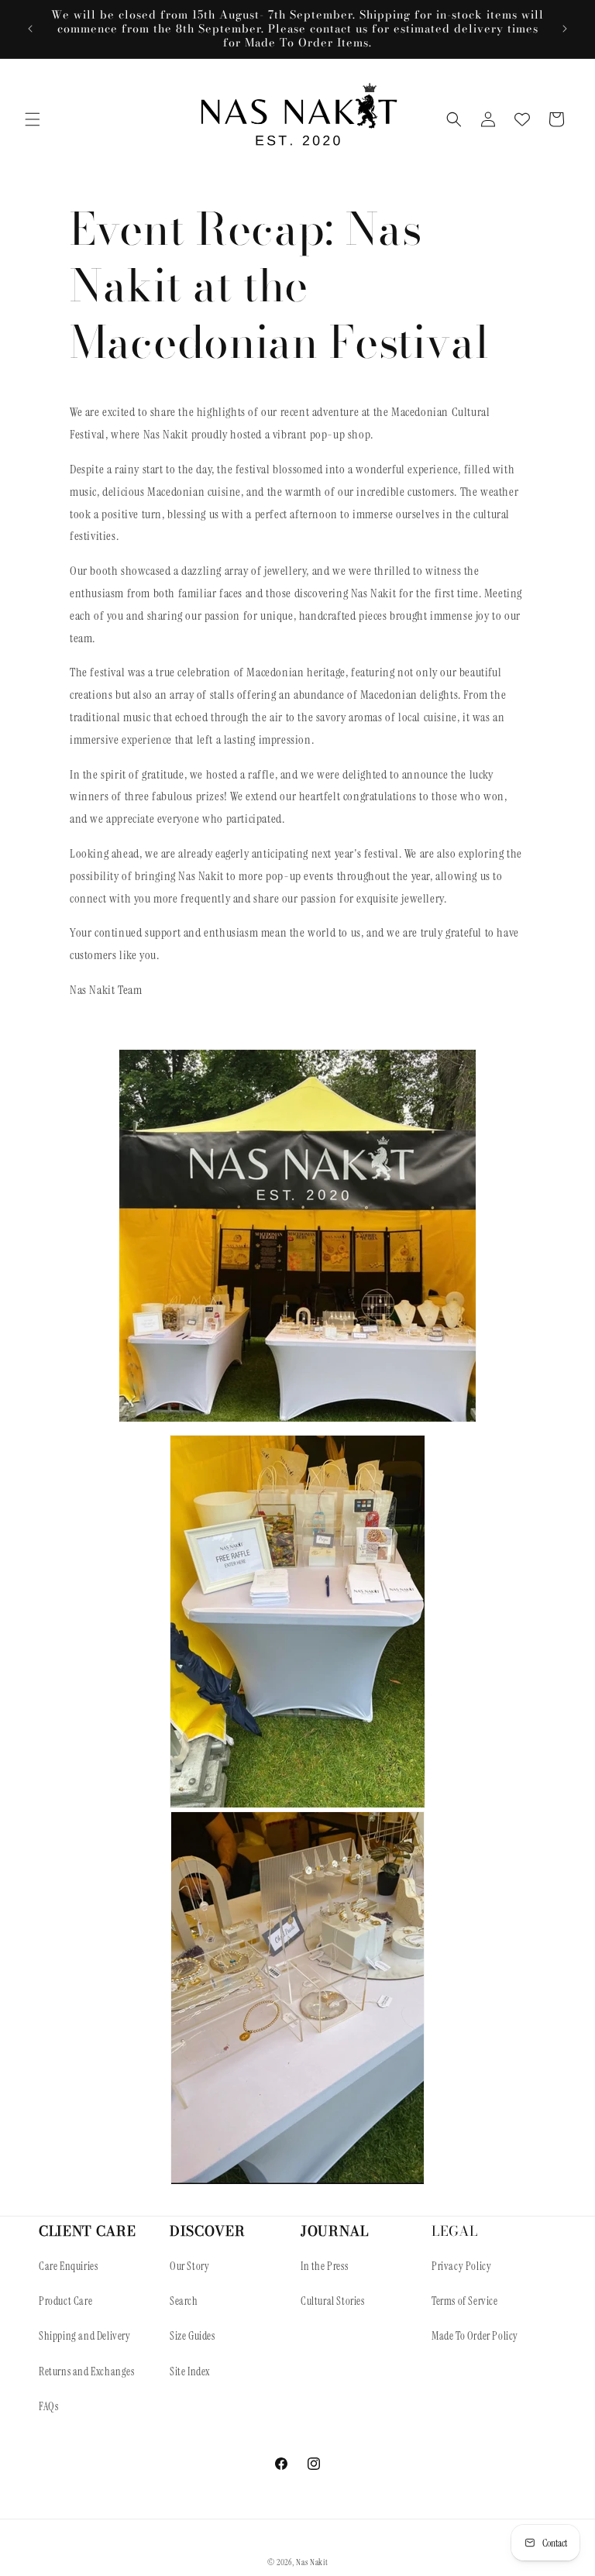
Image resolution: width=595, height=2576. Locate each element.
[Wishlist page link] (522, 119)
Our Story (189, 2266)
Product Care (65, 2301)
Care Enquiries (68, 2266)
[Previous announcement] (30, 29)
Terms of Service (465, 2301)
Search (184, 2301)
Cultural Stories (333, 2301)
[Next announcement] (565, 29)
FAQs (48, 2406)
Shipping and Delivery (85, 2336)
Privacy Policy (461, 2266)
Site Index (190, 2371)
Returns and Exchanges (87, 2371)
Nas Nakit (312, 2562)
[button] (33, 119)
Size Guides (193, 2336)
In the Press (324, 2266)
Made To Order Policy (475, 2336)
